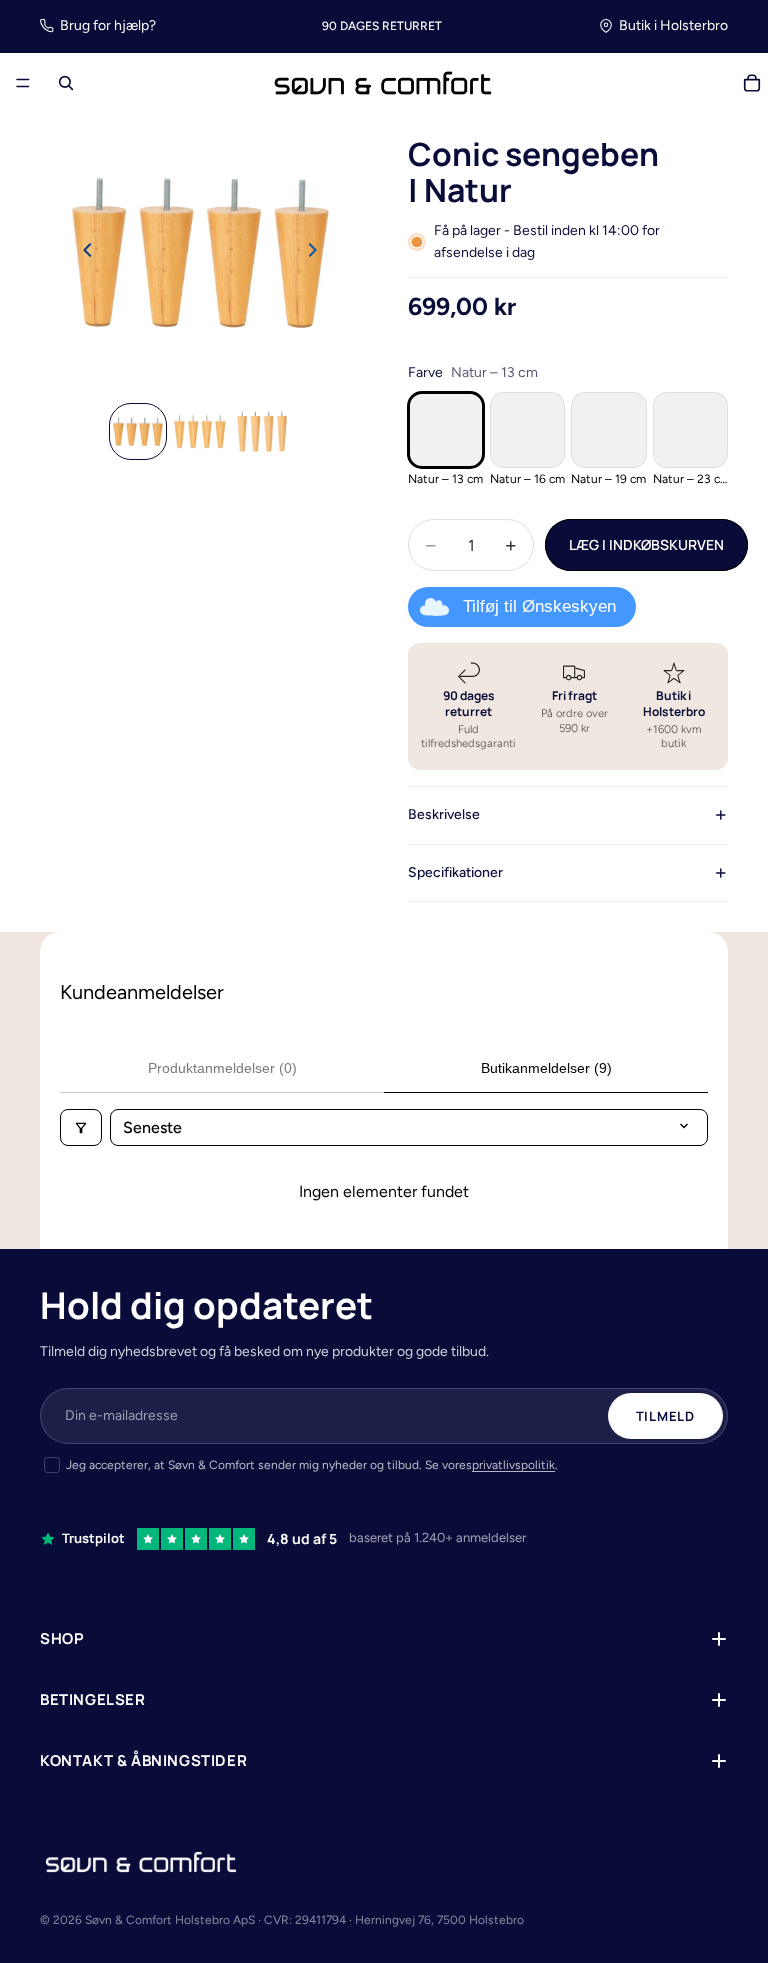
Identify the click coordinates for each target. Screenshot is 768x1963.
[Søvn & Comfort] (141, 1862)
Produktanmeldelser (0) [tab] (222, 1068)
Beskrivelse (444, 814)
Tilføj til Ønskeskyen (539, 606)
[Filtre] (81, 1127)
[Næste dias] (318, 253)
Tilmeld (665, 1416)
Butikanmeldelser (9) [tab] (546, 1068)
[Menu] (23, 84)
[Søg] (66, 83)
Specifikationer (455, 872)
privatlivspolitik (513, 1465)
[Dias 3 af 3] (262, 432)
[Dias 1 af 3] (138, 432)
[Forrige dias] (82, 253)
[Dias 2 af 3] (200, 432)
